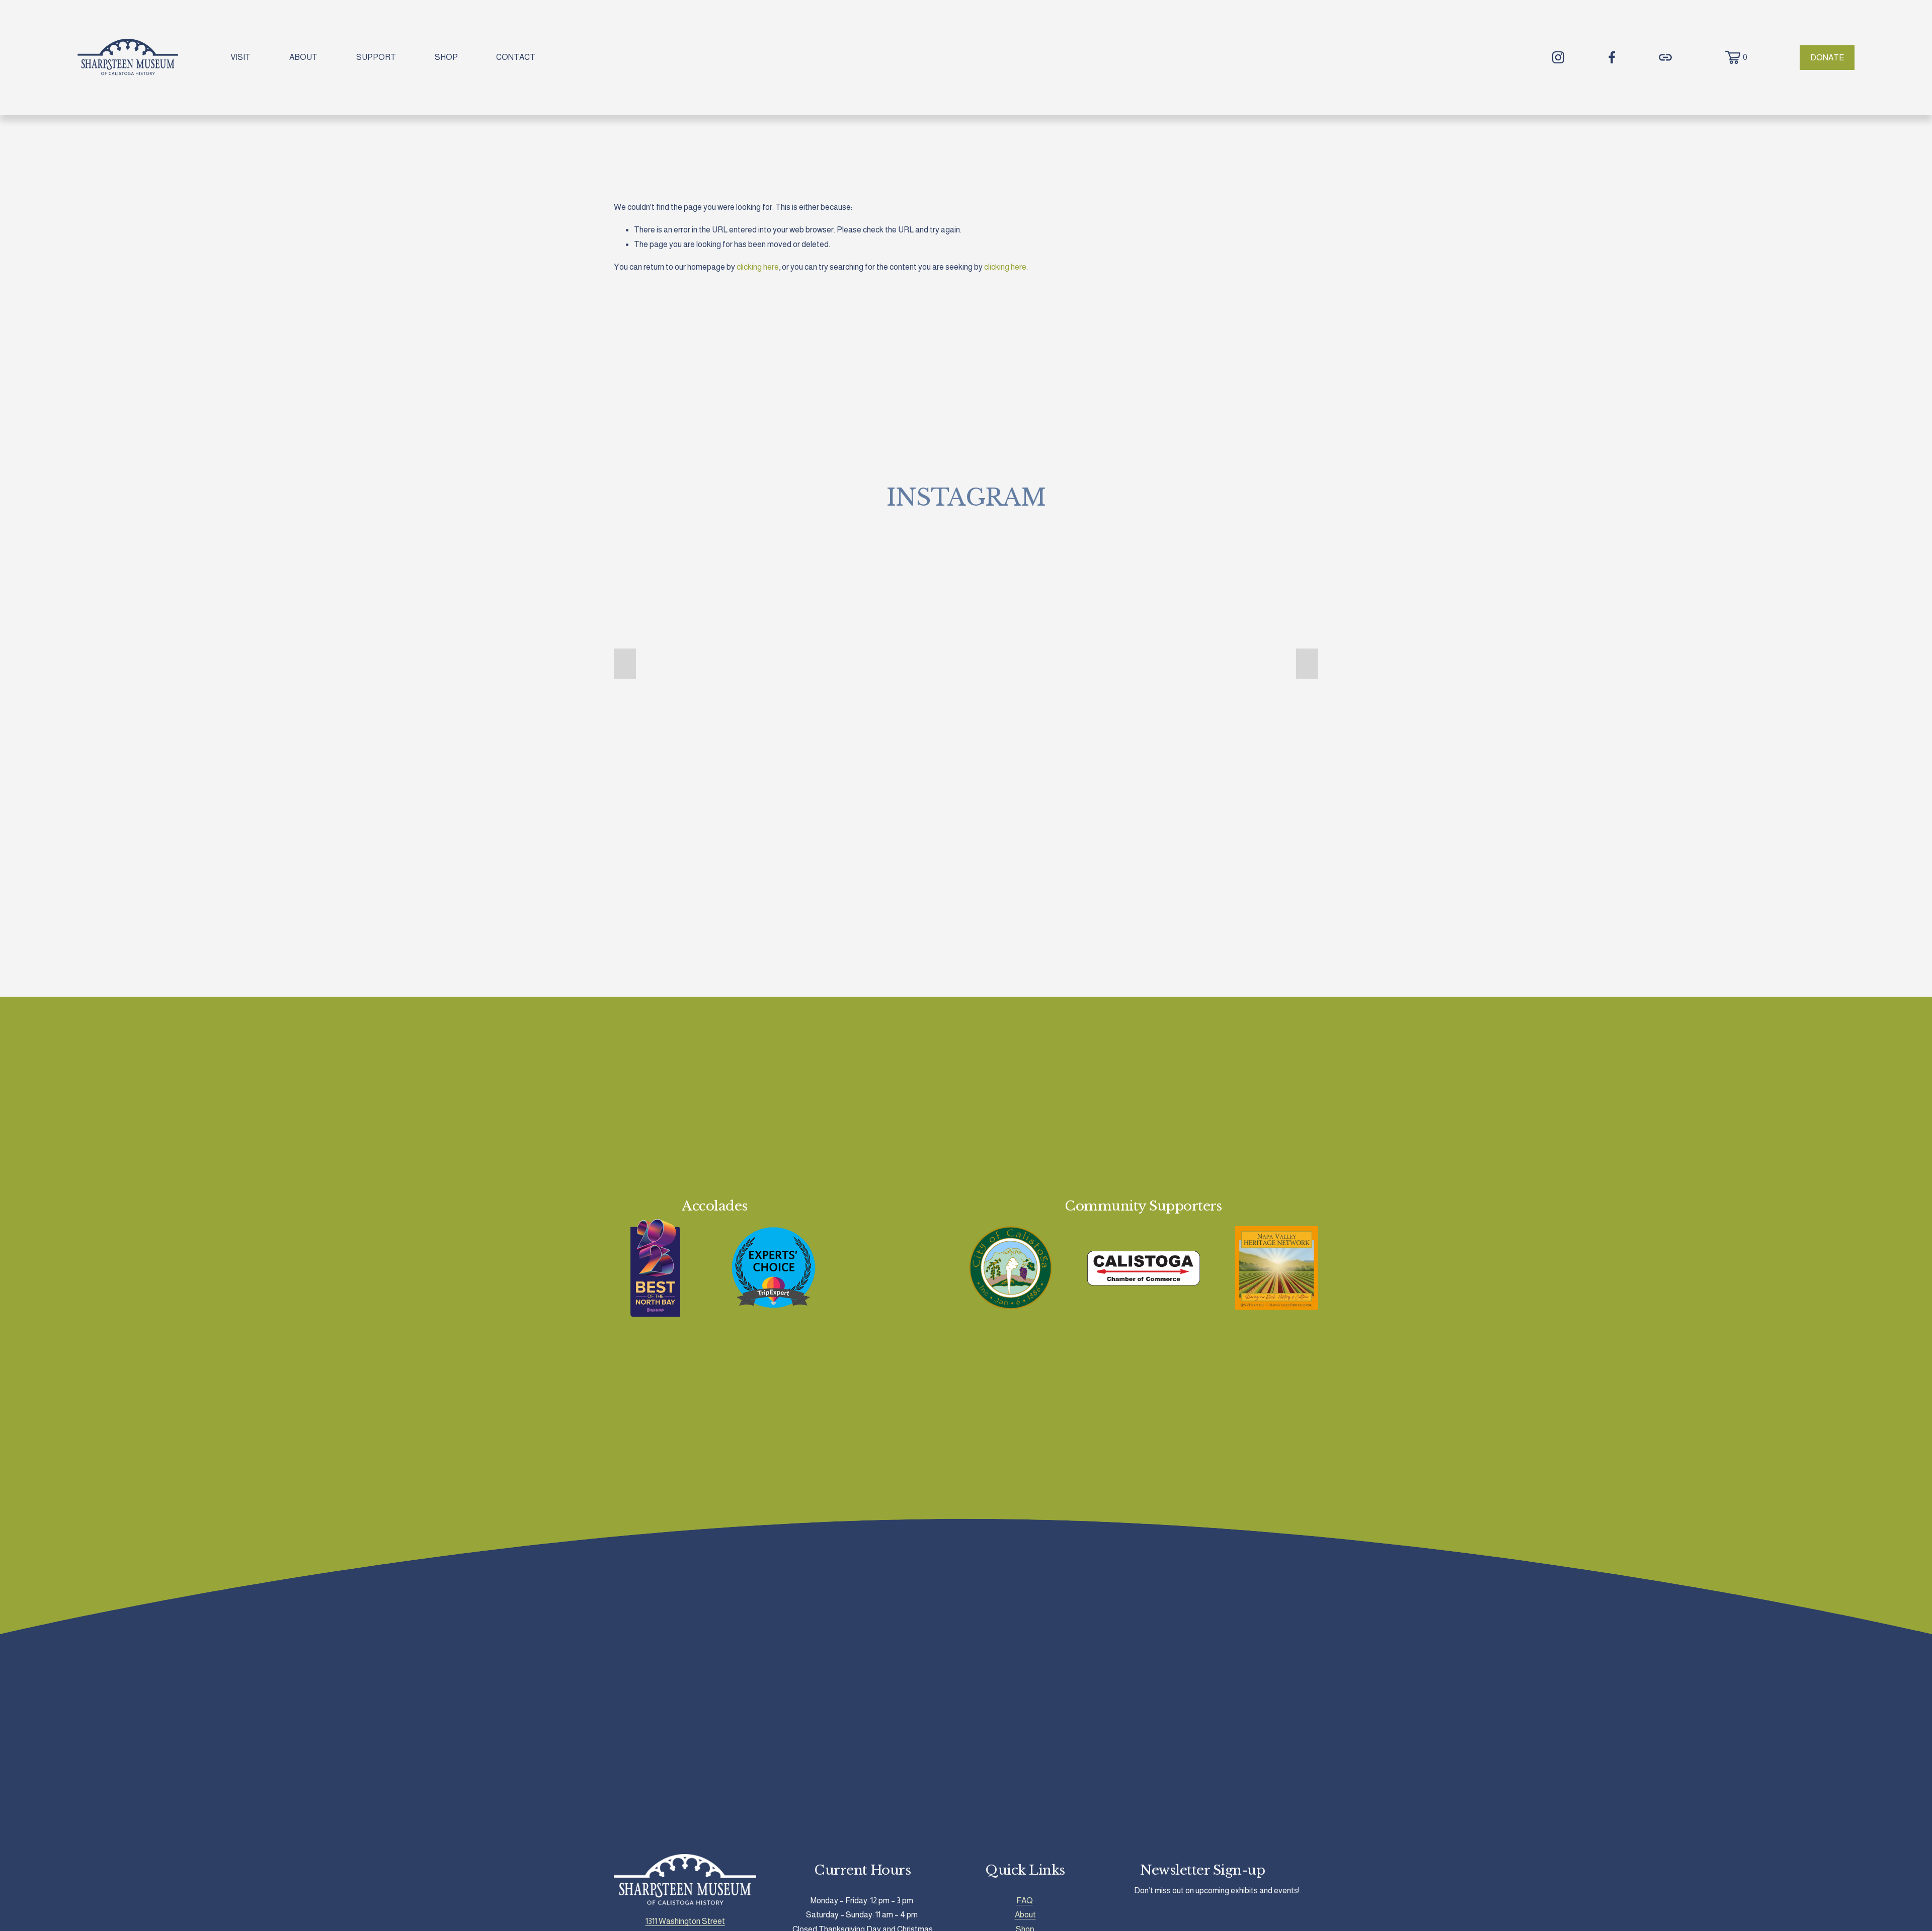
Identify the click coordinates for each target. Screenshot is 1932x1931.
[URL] (1665, 57)
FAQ (1025, 1901)
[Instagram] (1558, 57)
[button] (625, 664)
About (1025, 1915)
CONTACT (516, 57)
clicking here (758, 267)
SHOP (446, 57)
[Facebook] (1612, 57)
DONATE (1827, 58)
